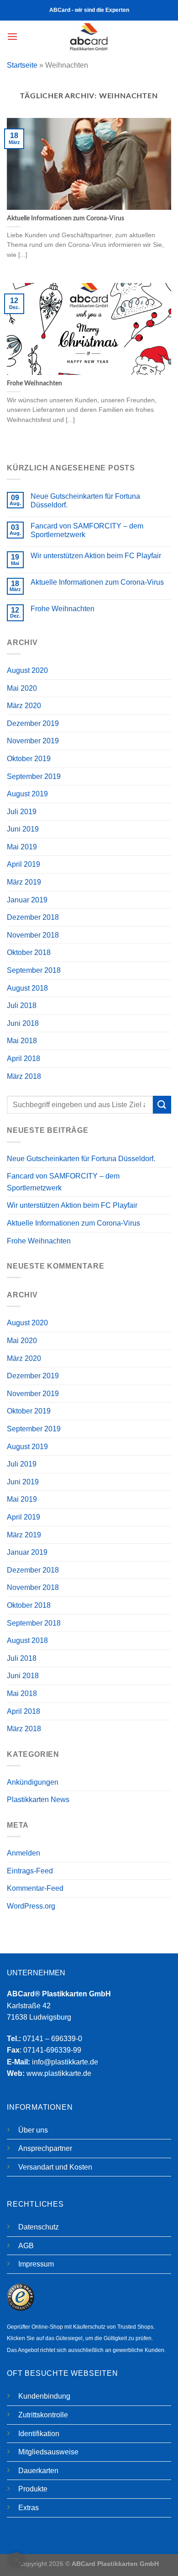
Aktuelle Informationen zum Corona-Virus (97, 582)
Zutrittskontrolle (43, 2415)
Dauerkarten (38, 2471)
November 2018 (33, 935)
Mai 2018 (22, 1041)
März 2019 (24, 882)
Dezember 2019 (33, 723)
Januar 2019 (27, 900)
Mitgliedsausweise (48, 2452)
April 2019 (24, 864)
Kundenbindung (44, 2396)
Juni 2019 (23, 829)
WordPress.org (31, 1906)
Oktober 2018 (29, 952)
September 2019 (34, 776)
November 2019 (33, 741)
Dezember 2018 (33, 917)
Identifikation (39, 2434)
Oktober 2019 (29, 759)
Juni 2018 (23, 1023)
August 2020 (27, 670)
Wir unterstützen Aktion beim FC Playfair (96, 556)
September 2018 (34, 970)
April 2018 (24, 1059)
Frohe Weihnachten (63, 609)
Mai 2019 (22, 847)
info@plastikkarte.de (65, 2062)
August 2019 (27, 794)
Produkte (33, 2489)
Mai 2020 (22, 688)
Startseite (22, 65)
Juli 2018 (22, 1005)
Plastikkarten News (38, 1800)
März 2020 (24, 706)
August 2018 (27, 988)
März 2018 (24, 1076)
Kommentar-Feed (35, 1888)
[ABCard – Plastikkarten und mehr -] (89, 37)
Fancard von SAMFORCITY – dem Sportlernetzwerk (87, 530)
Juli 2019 (22, 812)
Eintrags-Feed (30, 1871)
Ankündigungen (33, 1782)
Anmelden (24, 1853)
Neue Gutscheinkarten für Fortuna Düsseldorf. (85, 501)
